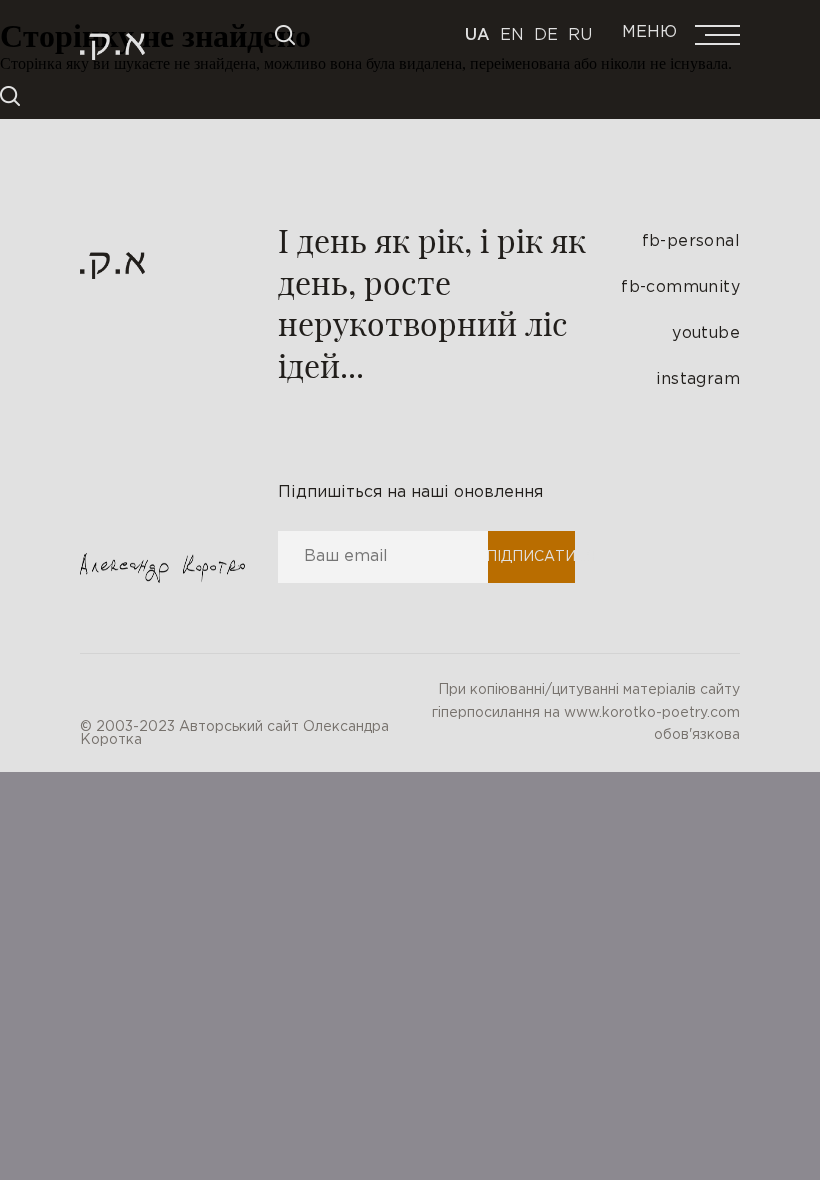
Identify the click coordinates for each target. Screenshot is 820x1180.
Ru (580, 35)
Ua (477, 35)
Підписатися (530, 557)
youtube (706, 333)
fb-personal (691, 241)
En (512, 35)
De (546, 35)
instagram (698, 379)
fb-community (680, 287)
